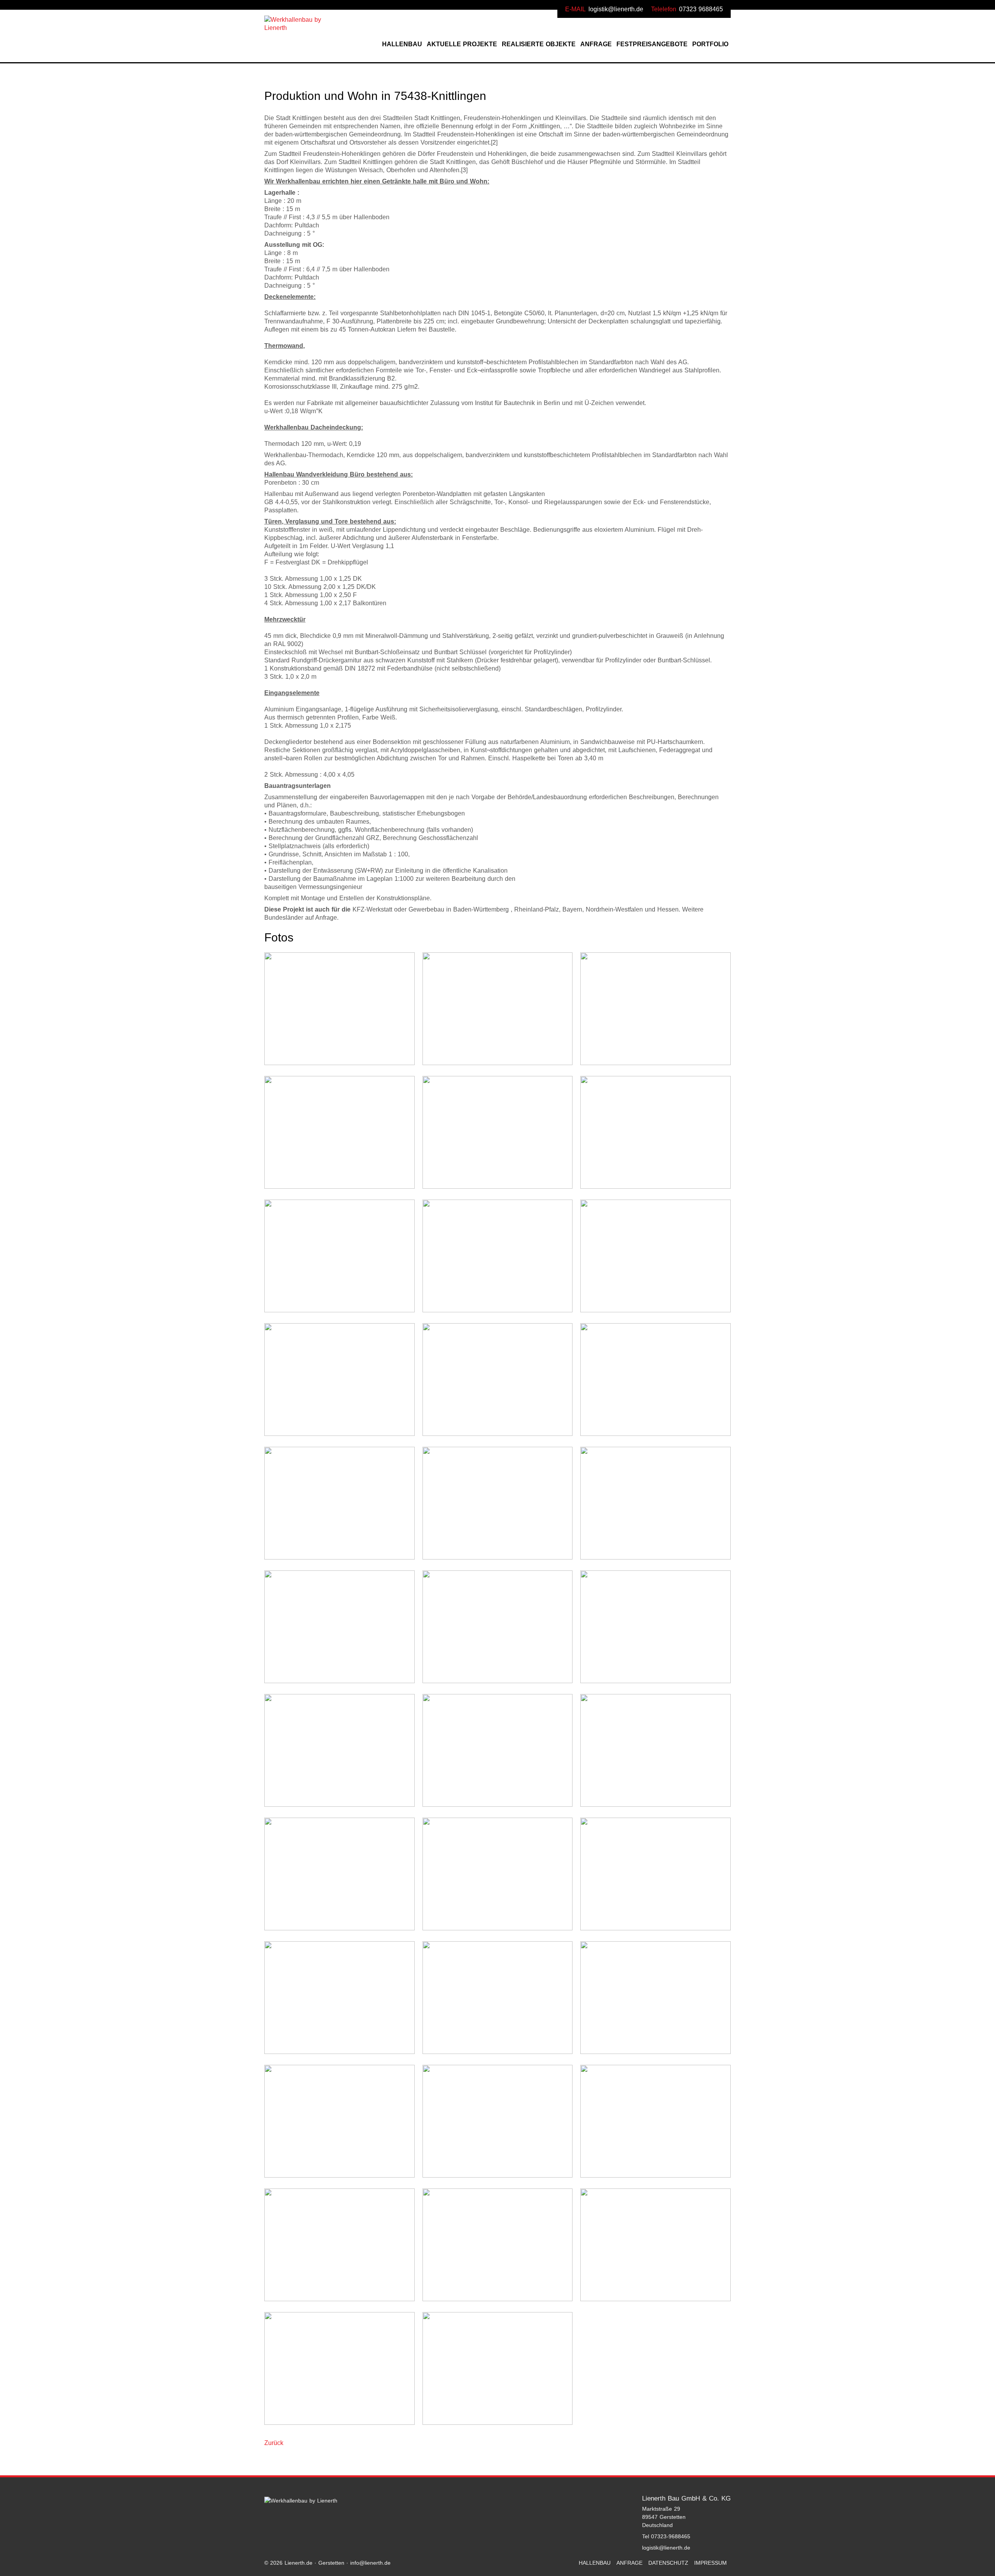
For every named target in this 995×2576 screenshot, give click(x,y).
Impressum (710, 2563)
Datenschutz (668, 2563)
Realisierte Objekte (539, 44)
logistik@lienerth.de (616, 9)
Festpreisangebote (652, 44)
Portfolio (710, 44)
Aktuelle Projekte (462, 44)
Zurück (274, 2443)
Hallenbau (402, 44)
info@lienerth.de (370, 2563)
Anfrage (596, 44)
